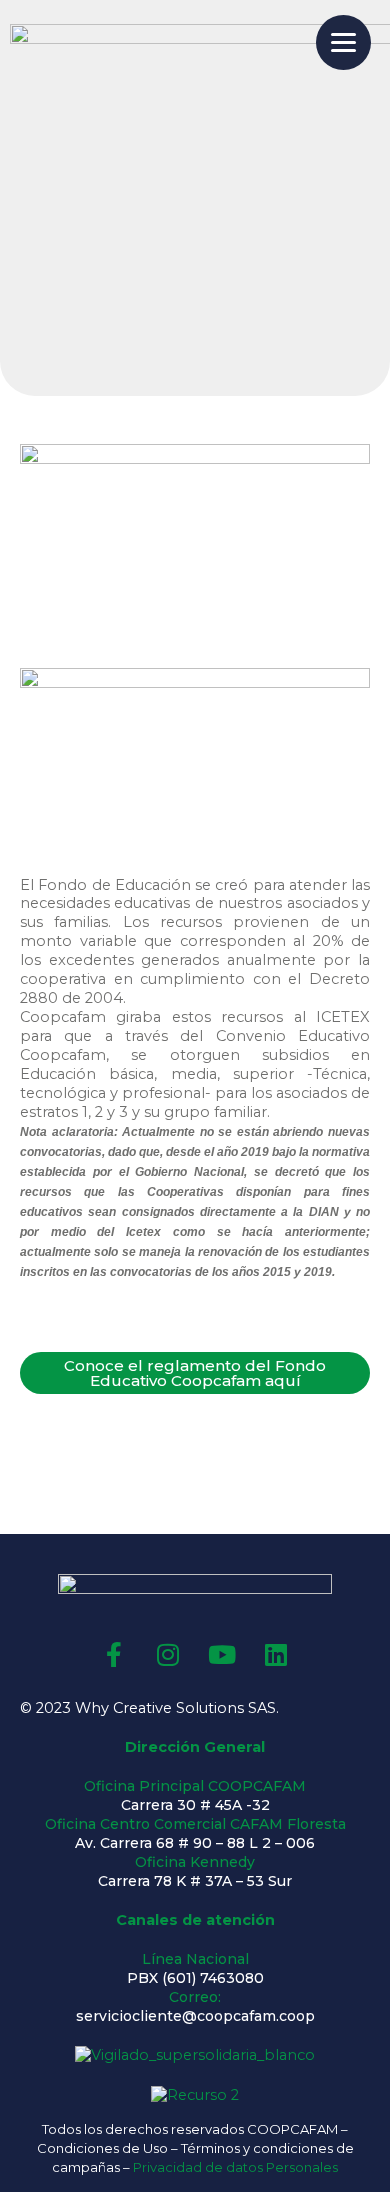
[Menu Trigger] (343, 42)
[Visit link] (195, 1708)
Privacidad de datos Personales (235, 2167)
